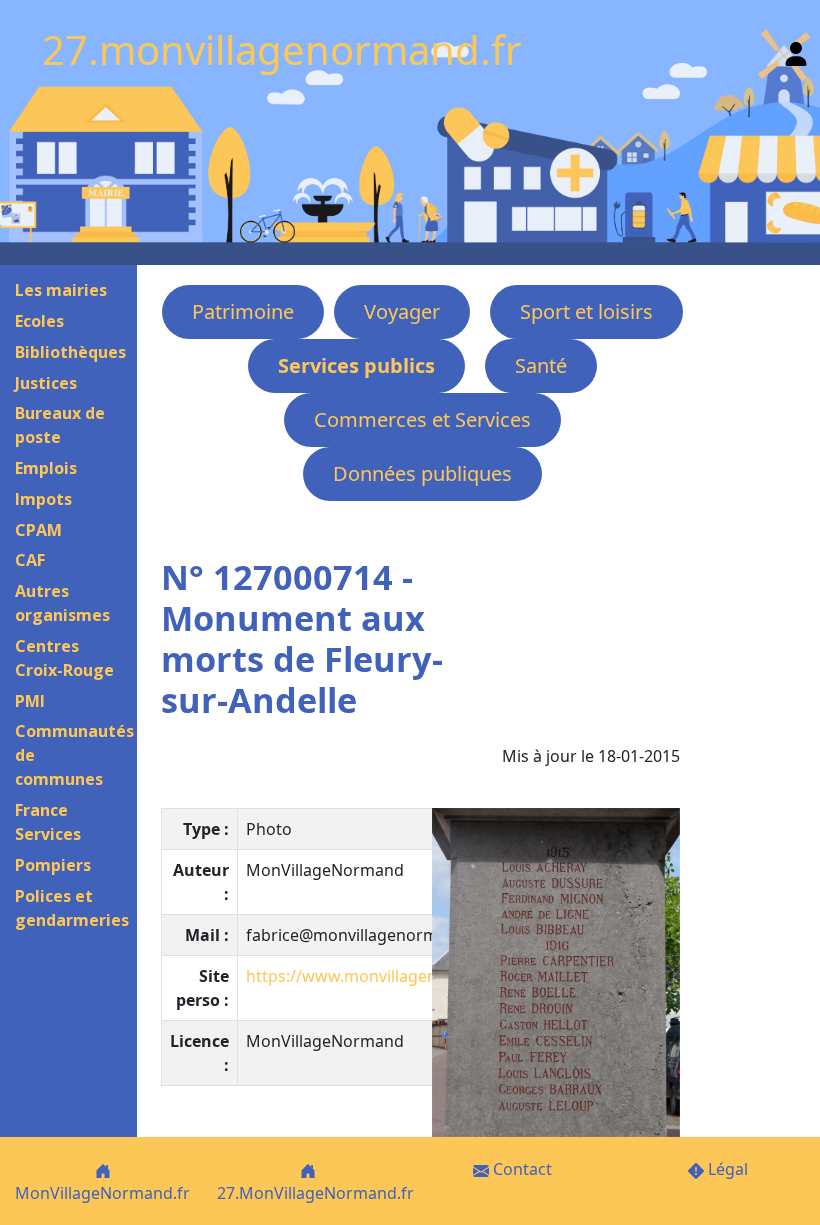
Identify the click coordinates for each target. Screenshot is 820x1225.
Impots (43, 499)
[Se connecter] (796, 49)
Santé (541, 365)
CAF (30, 560)
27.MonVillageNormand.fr (315, 1193)
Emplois (46, 468)
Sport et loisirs (586, 311)
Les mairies (61, 290)
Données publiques (422, 473)
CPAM (38, 530)
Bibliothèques (70, 352)
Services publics (356, 365)
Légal (726, 1169)
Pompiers (53, 865)
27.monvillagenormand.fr (282, 49)
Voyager (402, 311)
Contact (520, 1169)
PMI (30, 701)
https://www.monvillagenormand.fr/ (383, 976)
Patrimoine (243, 311)
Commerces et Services (422, 419)
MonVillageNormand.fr (102, 1193)
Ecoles (39, 321)
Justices (46, 383)
